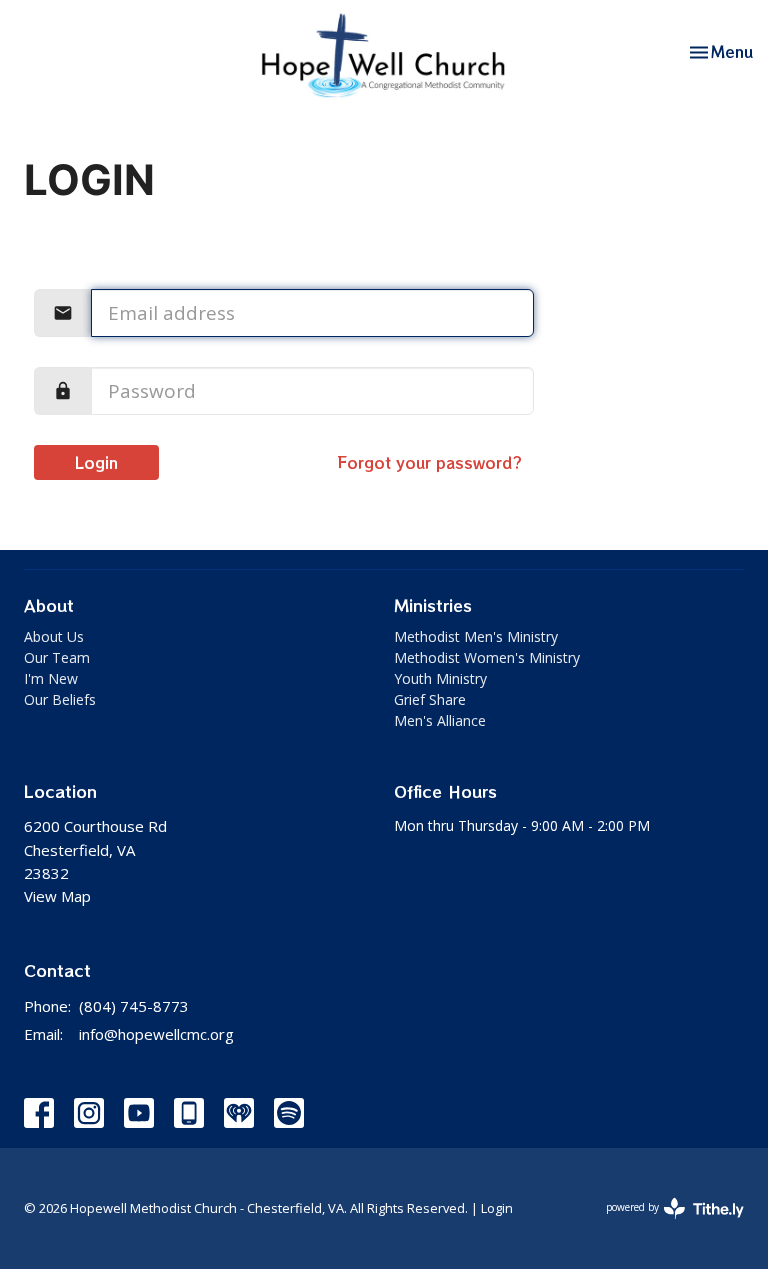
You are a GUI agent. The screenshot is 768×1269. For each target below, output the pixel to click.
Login (96, 462)
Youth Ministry (440, 678)
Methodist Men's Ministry (476, 636)
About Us (54, 636)
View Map (57, 896)
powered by (664, 1224)
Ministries (433, 605)
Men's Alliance (440, 720)
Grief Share (430, 699)
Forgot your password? (429, 462)
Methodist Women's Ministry (487, 657)
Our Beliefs (60, 699)
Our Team (57, 657)
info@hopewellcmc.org (156, 1034)
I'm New (51, 678)
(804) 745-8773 (134, 1006)
